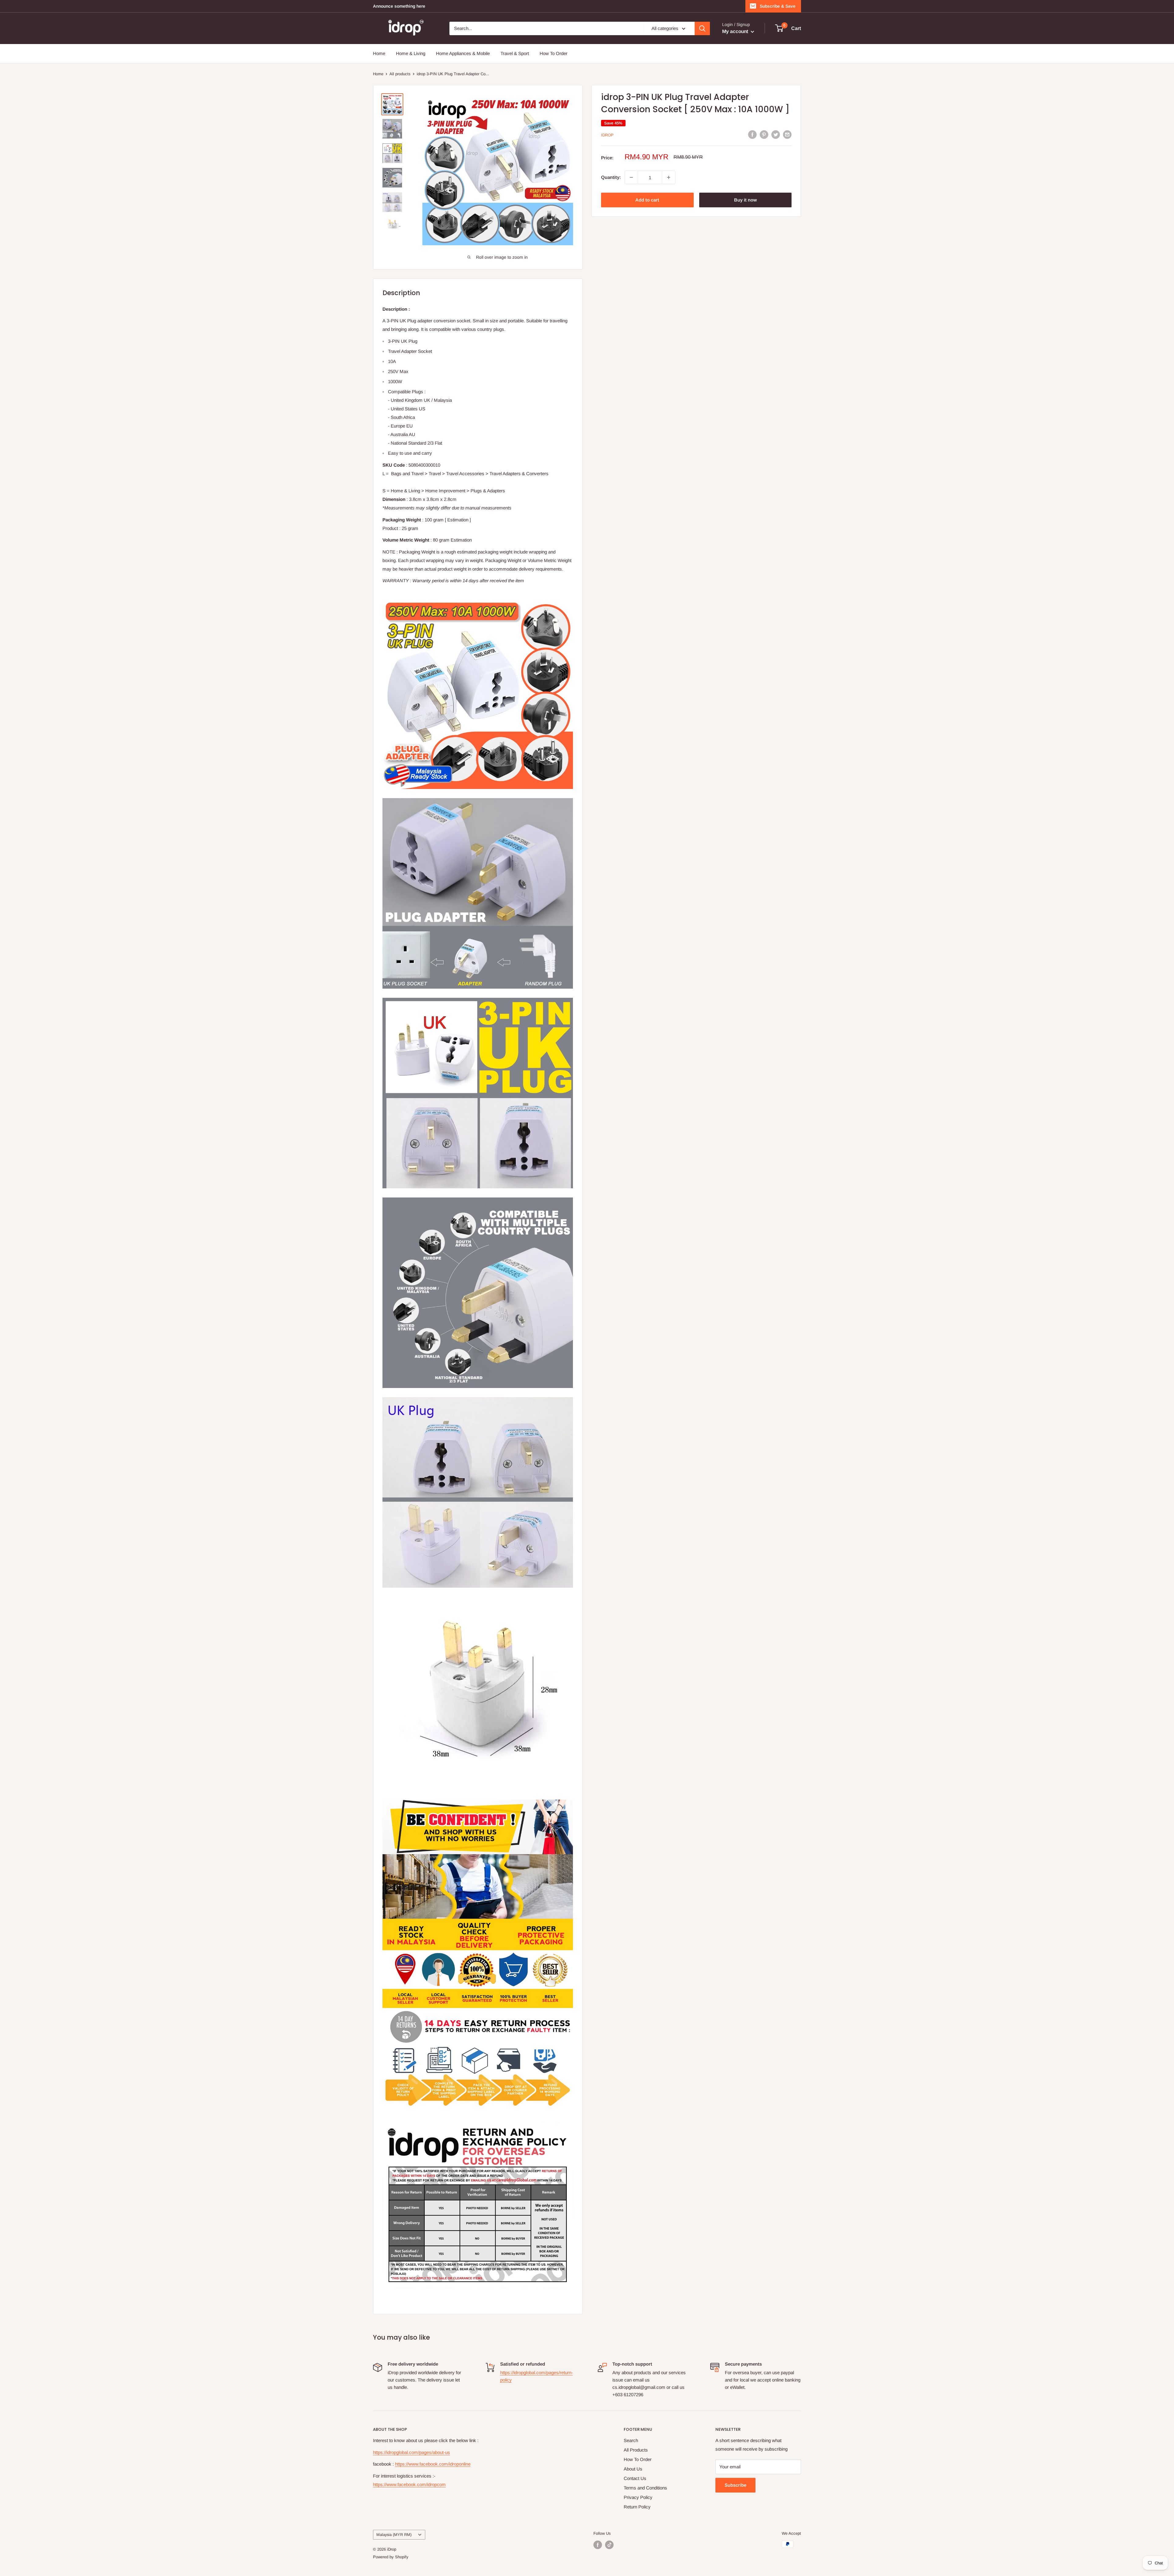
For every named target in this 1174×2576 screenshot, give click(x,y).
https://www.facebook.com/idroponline (433, 2464)
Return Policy (637, 2507)
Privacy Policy (638, 2497)
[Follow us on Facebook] (598, 2545)
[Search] (702, 28)
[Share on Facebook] (752, 134)
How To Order (554, 53)
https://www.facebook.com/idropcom (409, 2484)
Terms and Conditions (645, 2488)
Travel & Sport (515, 53)
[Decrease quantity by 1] (631, 177)
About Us (633, 2469)
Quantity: (611, 177)
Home (379, 53)
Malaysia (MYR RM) (394, 2535)
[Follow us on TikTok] (609, 2545)
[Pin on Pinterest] (764, 134)
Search (631, 2440)
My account (736, 31)
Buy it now (745, 200)
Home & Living (411, 53)
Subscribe (735, 2485)
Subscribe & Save (778, 6)
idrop (607, 135)
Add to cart (647, 200)
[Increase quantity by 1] (669, 177)
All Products (636, 2450)
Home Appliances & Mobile (463, 53)
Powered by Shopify (391, 2557)
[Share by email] (787, 134)
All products (400, 74)
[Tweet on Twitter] (776, 134)
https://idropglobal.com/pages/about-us (412, 2452)
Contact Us (635, 2478)
